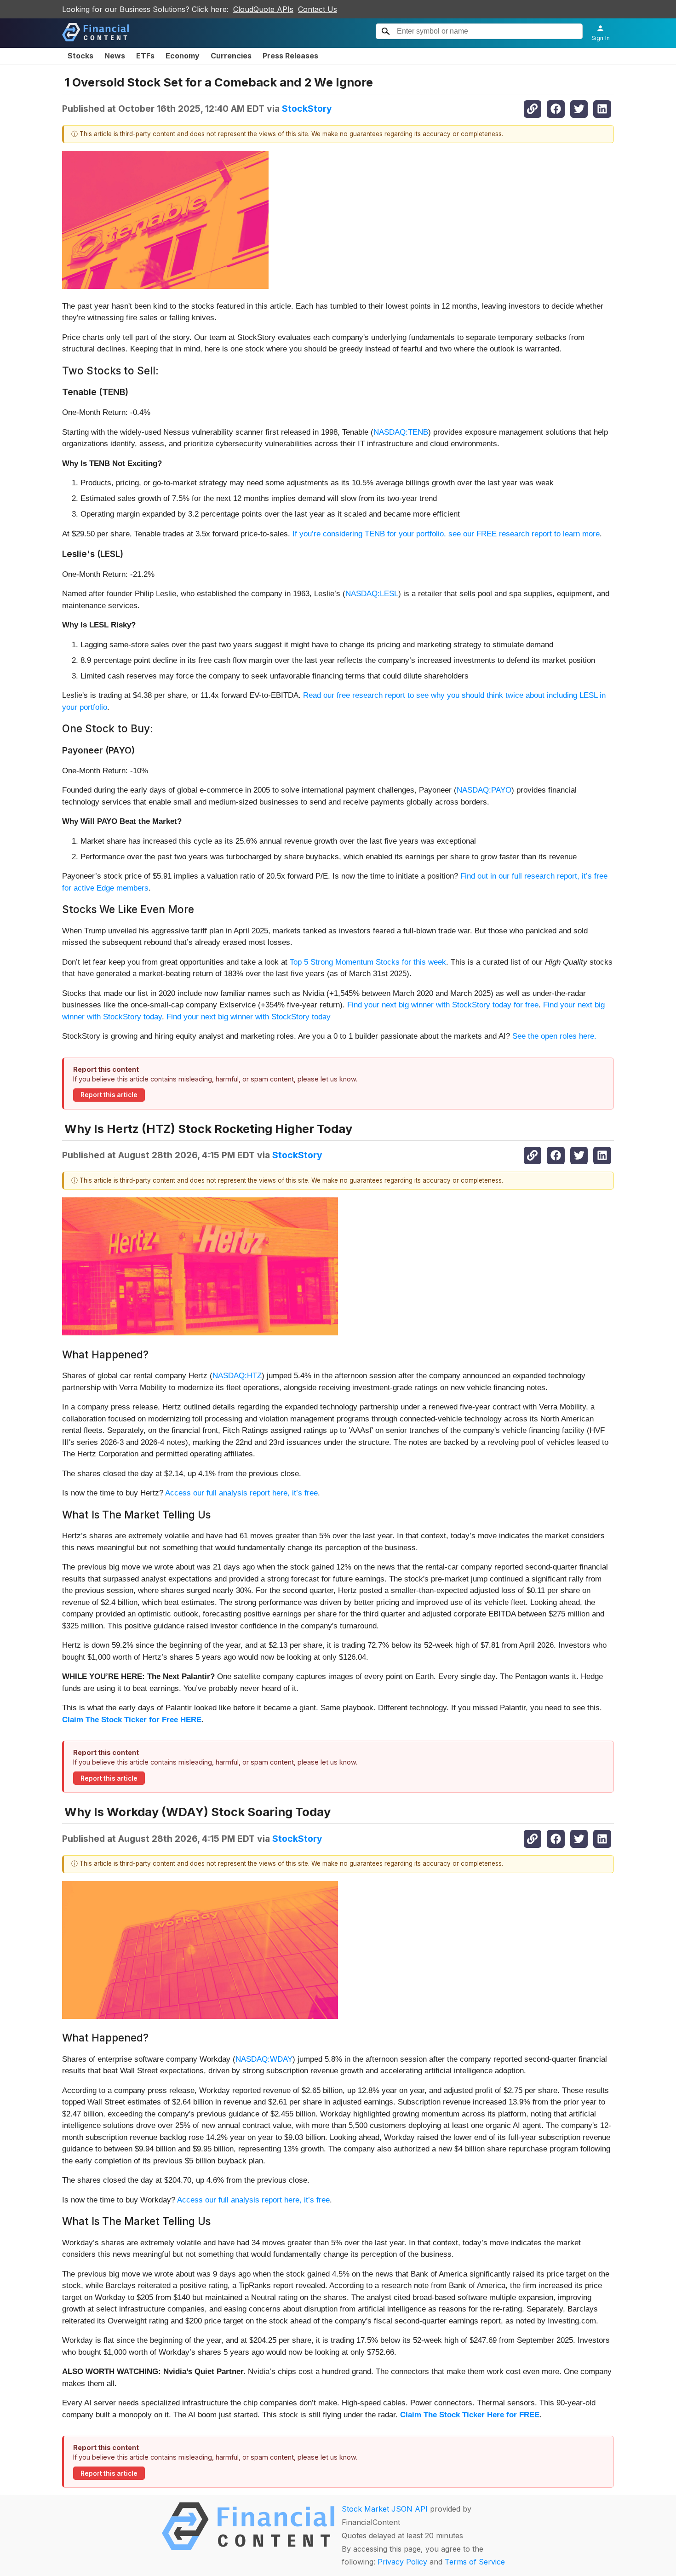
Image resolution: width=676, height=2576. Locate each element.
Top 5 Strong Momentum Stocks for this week (368, 962)
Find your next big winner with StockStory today (249, 1017)
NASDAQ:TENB (401, 432)
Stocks (80, 56)
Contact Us (318, 9)
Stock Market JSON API (385, 2509)
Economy (183, 56)
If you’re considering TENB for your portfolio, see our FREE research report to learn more (446, 534)
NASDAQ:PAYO (484, 790)
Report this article (109, 1095)
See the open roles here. (554, 1036)
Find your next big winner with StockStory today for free (443, 1005)
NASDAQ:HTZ (237, 1376)
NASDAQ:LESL (372, 594)
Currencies (231, 56)
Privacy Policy (402, 2562)
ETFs (145, 56)
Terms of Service (475, 2562)
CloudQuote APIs (263, 9)
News (115, 56)
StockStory (307, 109)
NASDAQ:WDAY (264, 2059)
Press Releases (290, 56)
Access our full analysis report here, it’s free (241, 1493)
